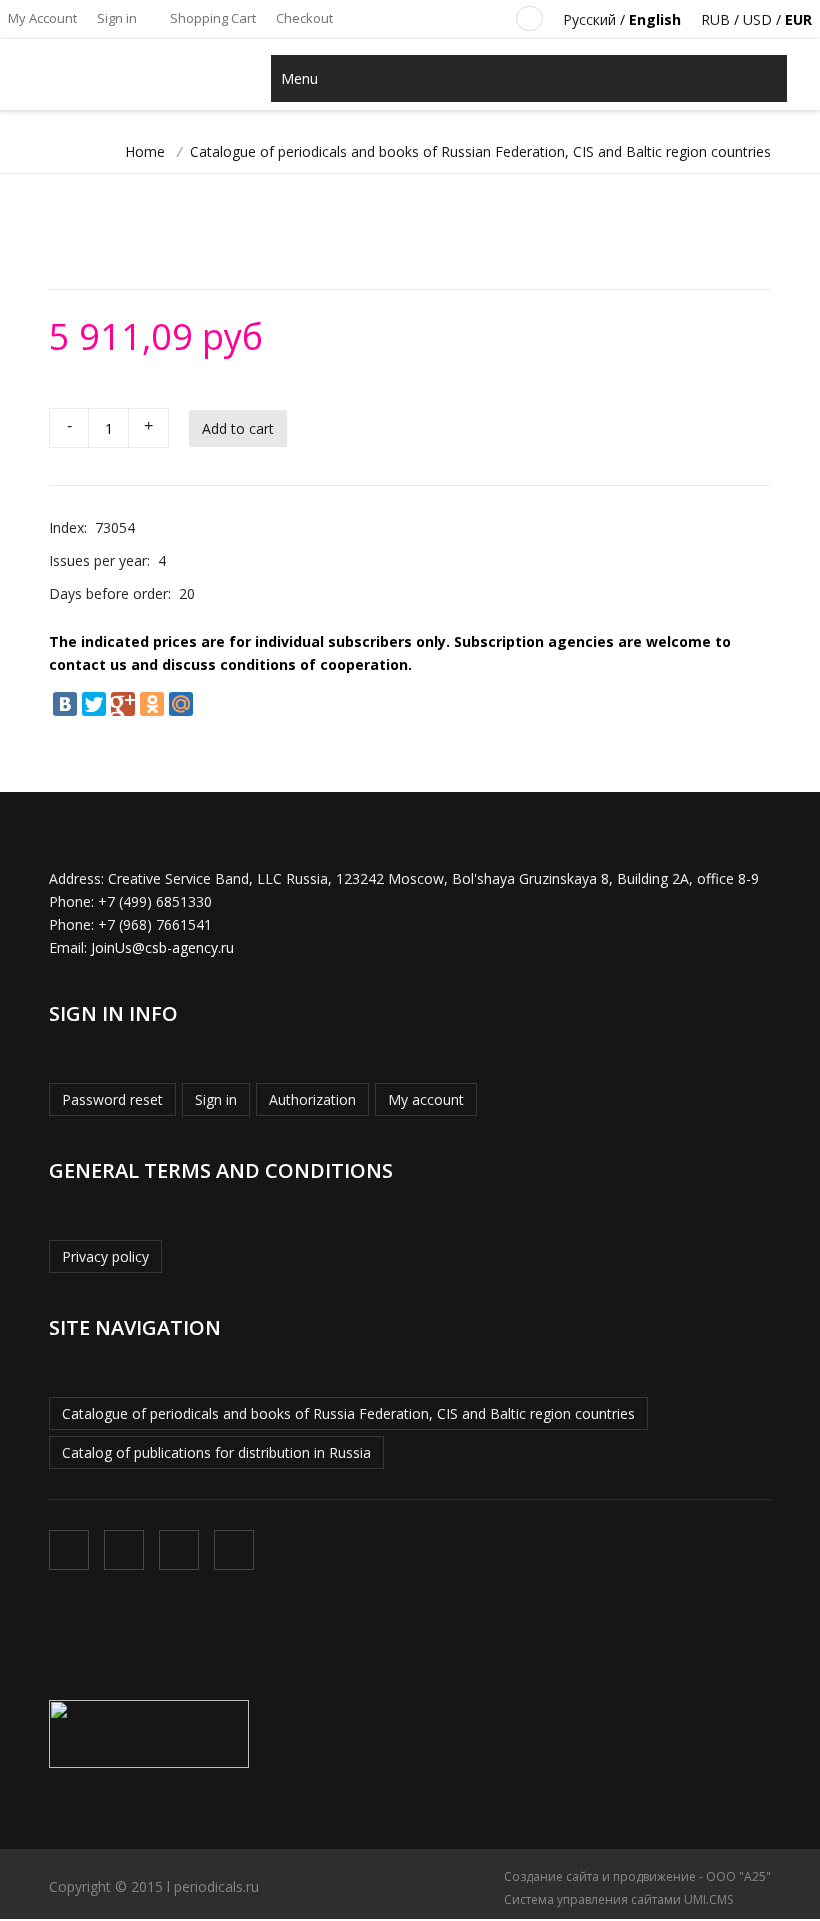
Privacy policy (105, 1256)
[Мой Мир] (181, 704)
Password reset (112, 1099)
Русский (589, 19)
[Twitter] (94, 704)
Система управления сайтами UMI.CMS (618, 1899)
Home (145, 151)
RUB (715, 19)
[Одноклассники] (152, 704)
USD (757, 19)
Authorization (312, 1099)
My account (426, 1099)
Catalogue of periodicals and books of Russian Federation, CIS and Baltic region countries (480, 151)
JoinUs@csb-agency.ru (162, 947)
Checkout (304, 18)
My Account (42, 18)
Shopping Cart (211, 18)
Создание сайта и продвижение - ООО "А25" (637, 1876)
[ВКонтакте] (65, 704)
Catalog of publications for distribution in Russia (216, 1452)
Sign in (117, 18)
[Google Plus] (123, 704)
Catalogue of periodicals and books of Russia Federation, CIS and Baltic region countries (348, 1413)
